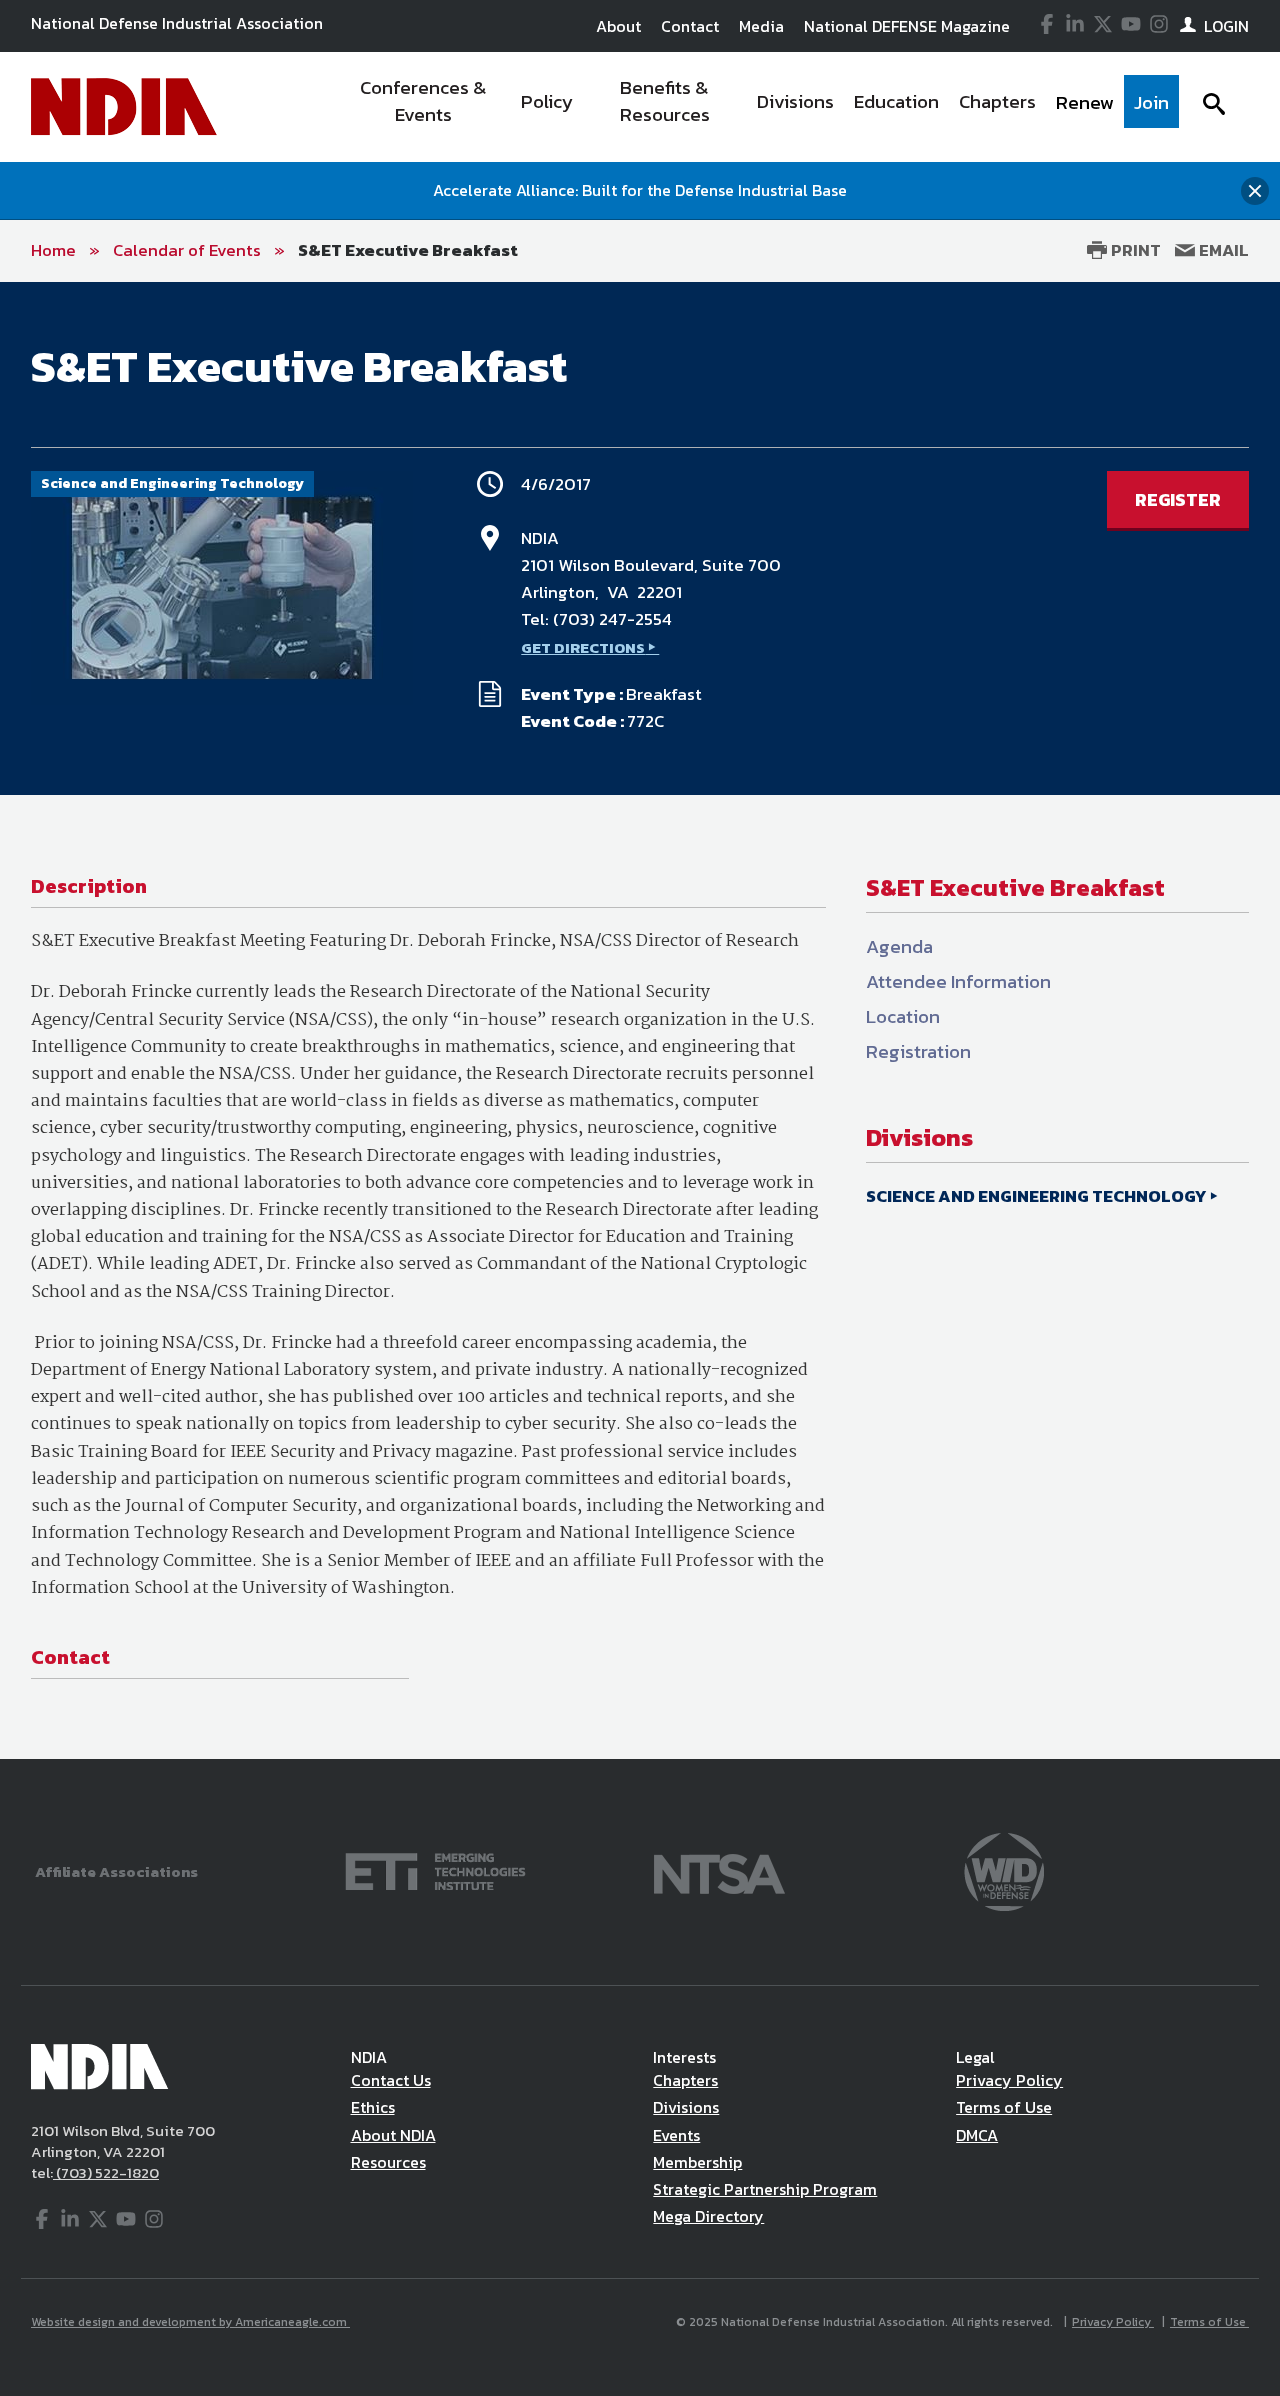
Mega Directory (708, 2216)
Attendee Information (958, 981)
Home (53, 250)
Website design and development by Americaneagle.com (190, 2322)
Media (761, 26)
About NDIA (393, 2135)
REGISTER (1178, 499)
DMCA (977, 2135)
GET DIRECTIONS (583, 647)
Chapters (685, 2080)
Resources (388, 2162)
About (618, 26)
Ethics (373, 2107)
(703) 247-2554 (612, 619)
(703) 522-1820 (106, 2172)
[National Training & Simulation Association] (719, 1869)
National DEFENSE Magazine (907, 26)
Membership (697, 2162)
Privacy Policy (1009, 2080)
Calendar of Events (187, 250)
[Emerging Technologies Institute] (435, 1869)
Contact (690, 26)
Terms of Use (1004, 2107)
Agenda (899, 946)
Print (1134, 250)
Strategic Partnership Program (765, 2189)
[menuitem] (423, 107)
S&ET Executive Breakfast (408, 250)
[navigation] (758, 107)
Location (903, 1016)
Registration (918, 1051)
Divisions (686, 2107)
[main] (640, 1020)
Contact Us (391, 2080)
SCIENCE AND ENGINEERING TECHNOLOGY (1036, 1196)
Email (1222, 250)
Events (676, 2135)
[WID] (1004, 1869)
